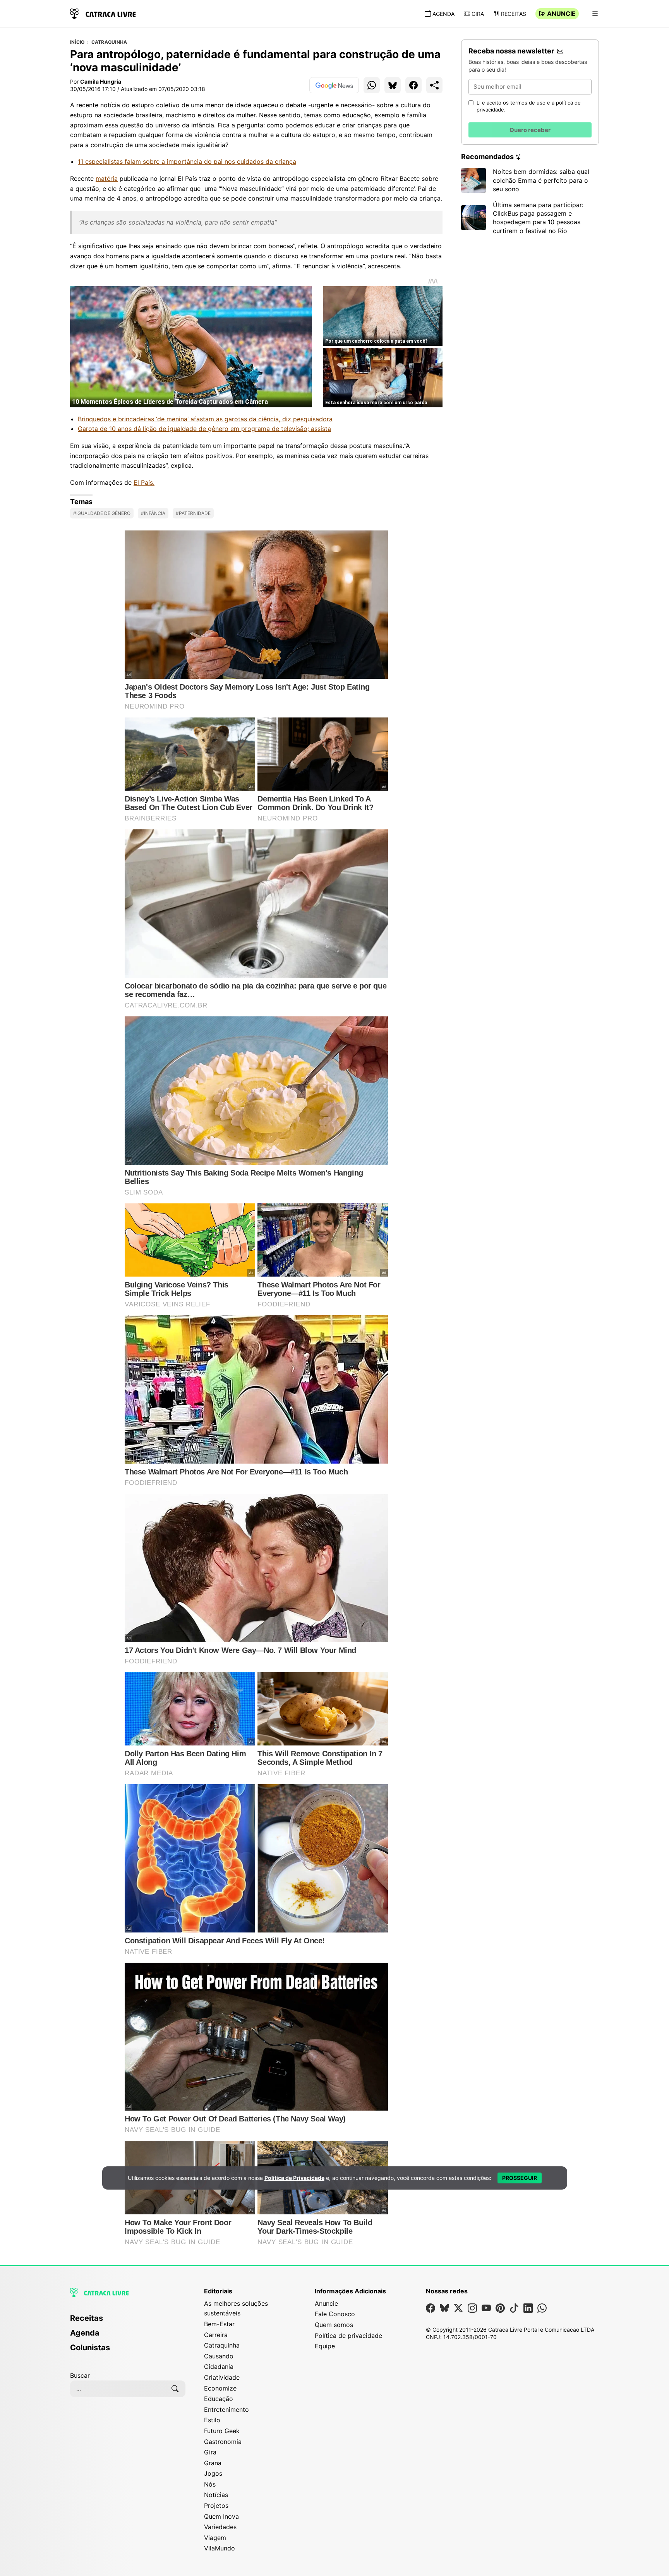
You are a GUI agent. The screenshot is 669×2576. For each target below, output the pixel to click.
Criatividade (222, 2377)
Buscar (80, 2375)
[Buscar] (175, 2389)
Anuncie (561, 14)
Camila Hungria (101, 82)
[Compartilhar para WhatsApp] (372, 85)
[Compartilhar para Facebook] (413, 85)
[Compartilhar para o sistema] (434, 85)
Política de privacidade (348, 2336)
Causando (219, 2356)
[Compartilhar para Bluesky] (393, 85)
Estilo (212, 2420)
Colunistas (90, 2348)
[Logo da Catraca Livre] (103, 13)
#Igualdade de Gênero (102, 513)
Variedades (220, 2527)
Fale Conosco (335, 2314)
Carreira (216, 2335)
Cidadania (219, 2367)
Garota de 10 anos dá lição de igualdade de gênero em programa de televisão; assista (204, 429)
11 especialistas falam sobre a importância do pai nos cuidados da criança (187, 161)
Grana (213, 2463)
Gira (478, 14)
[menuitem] (128, 2322)
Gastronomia (223, 2442)
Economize (220, 2388)
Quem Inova (221, 2516)
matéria (107, 178)
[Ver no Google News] (334, 85)
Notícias (216, 2495)
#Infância (153, 513)
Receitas (514, 14)
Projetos (216, 2506)
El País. (144, 482)
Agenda (443, 14)
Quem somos (334, 2325)
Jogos (213, 2473)
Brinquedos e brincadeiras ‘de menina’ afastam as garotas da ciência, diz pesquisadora (205, 419)
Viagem (215, 2538)
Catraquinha (109, 42)
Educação (219, 2399)
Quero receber (530, 130)
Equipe (325, 2346)
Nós (210, 2484)
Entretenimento (226, 2410)
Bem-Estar (219, 2324)
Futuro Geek (222, 2431)
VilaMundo (220, 2548)
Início (77, 42)
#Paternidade (193, 513)
